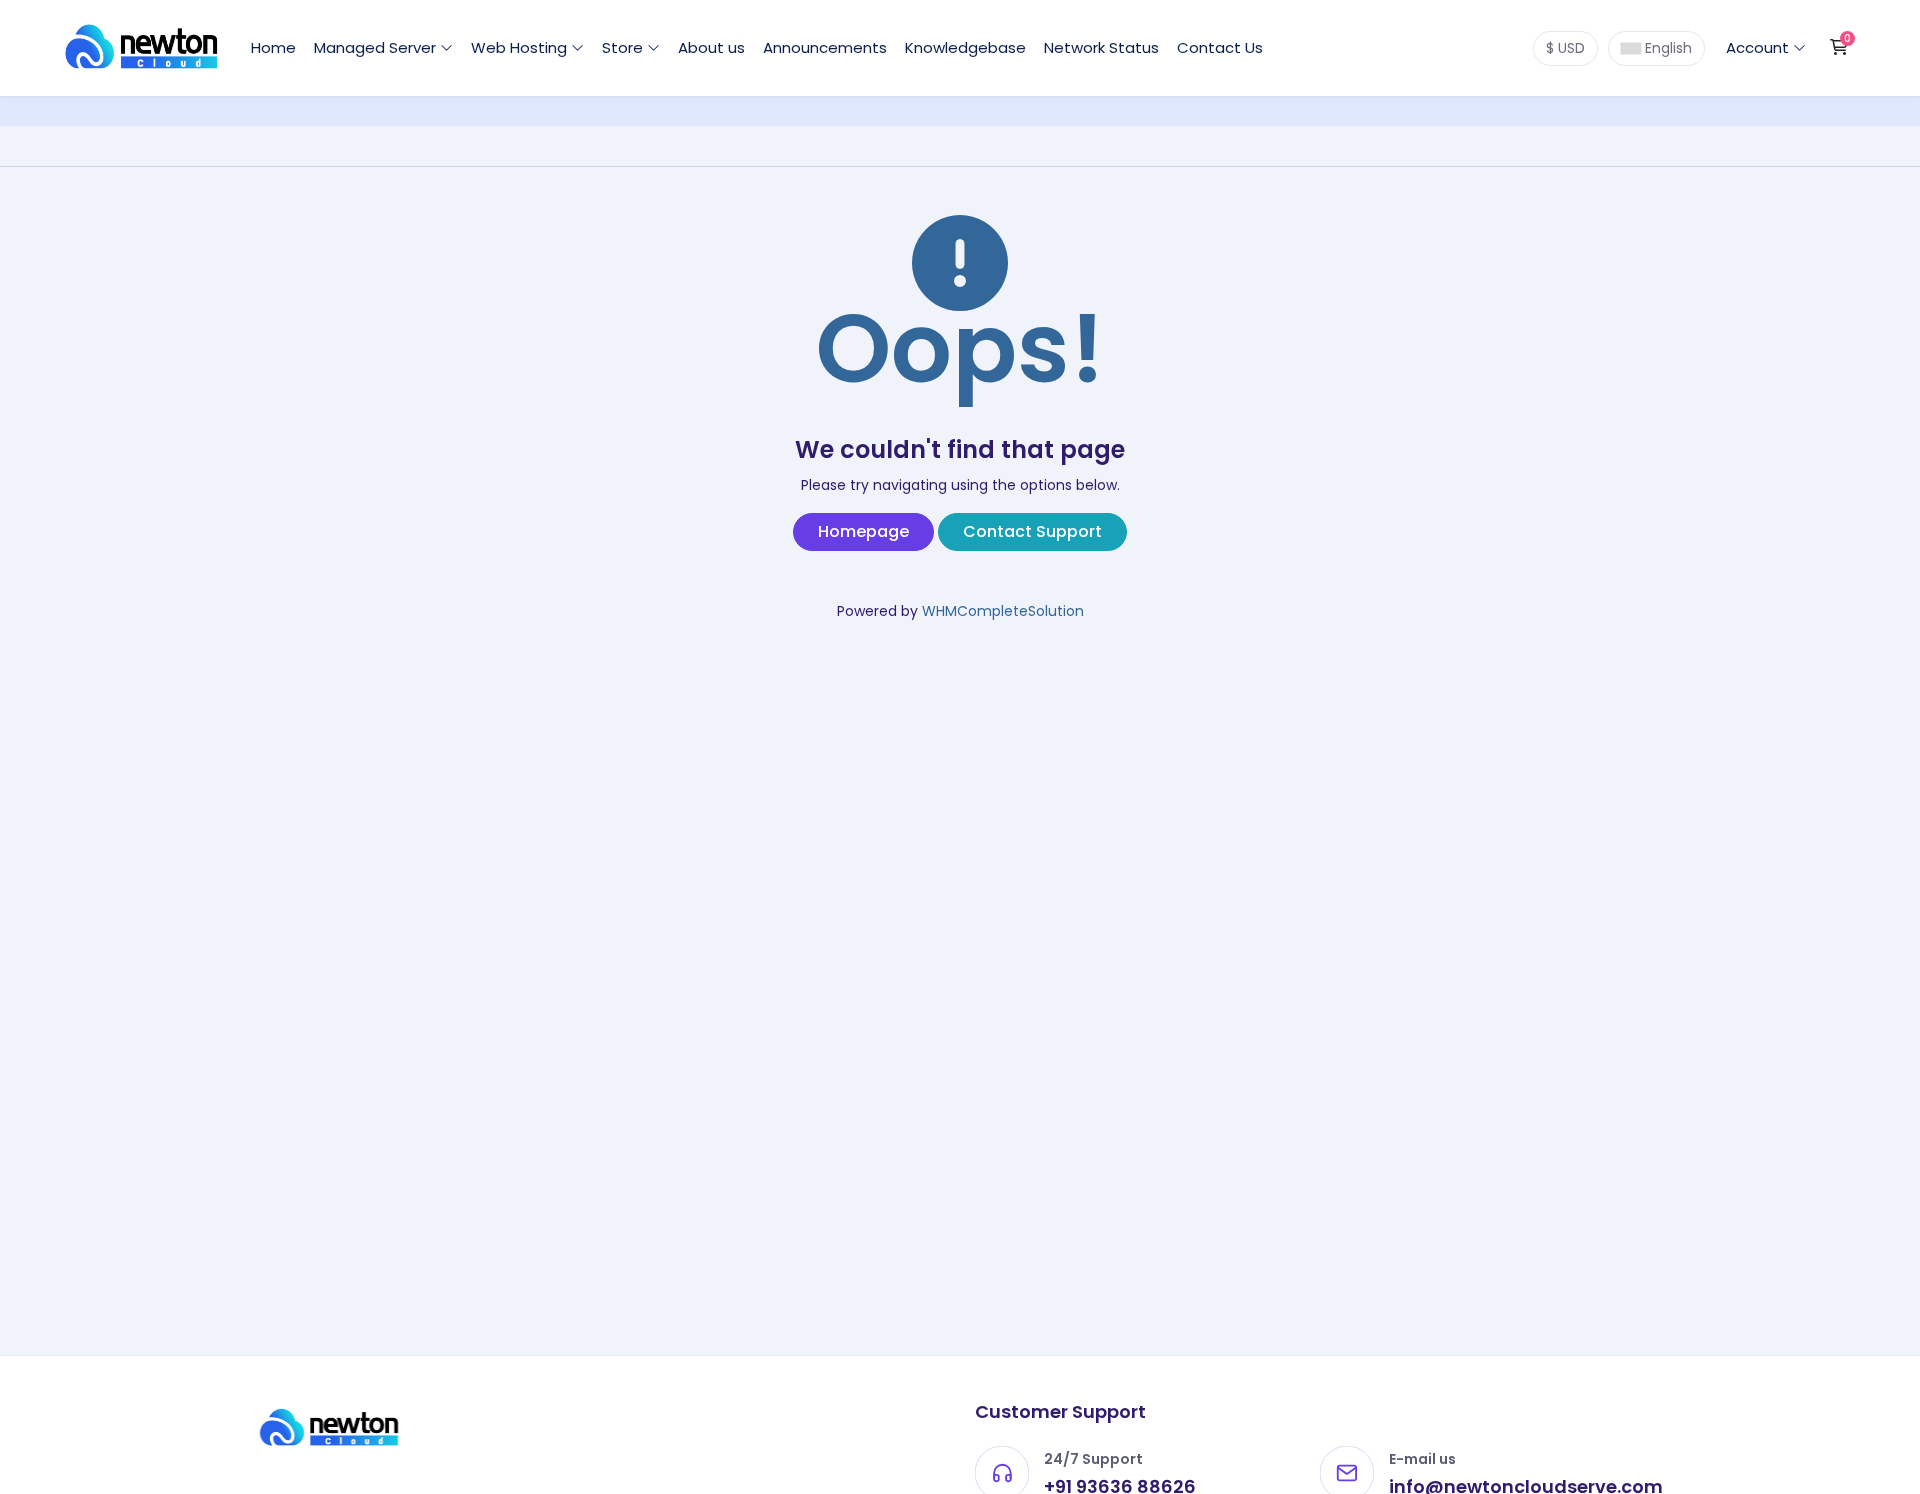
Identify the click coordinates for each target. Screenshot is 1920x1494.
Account (1759, 47)
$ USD (1565, 48)
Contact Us (1220, 47)
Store (624, 47)
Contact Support (1032, 531)
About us (711, 47)
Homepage (863, 531)
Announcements (825, 47)
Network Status (1101, 47)
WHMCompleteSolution (1003, 611)
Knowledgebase (965, 47)
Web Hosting (521, 47)
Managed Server (377, 47)
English (1666, 48)
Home (273, 47)
